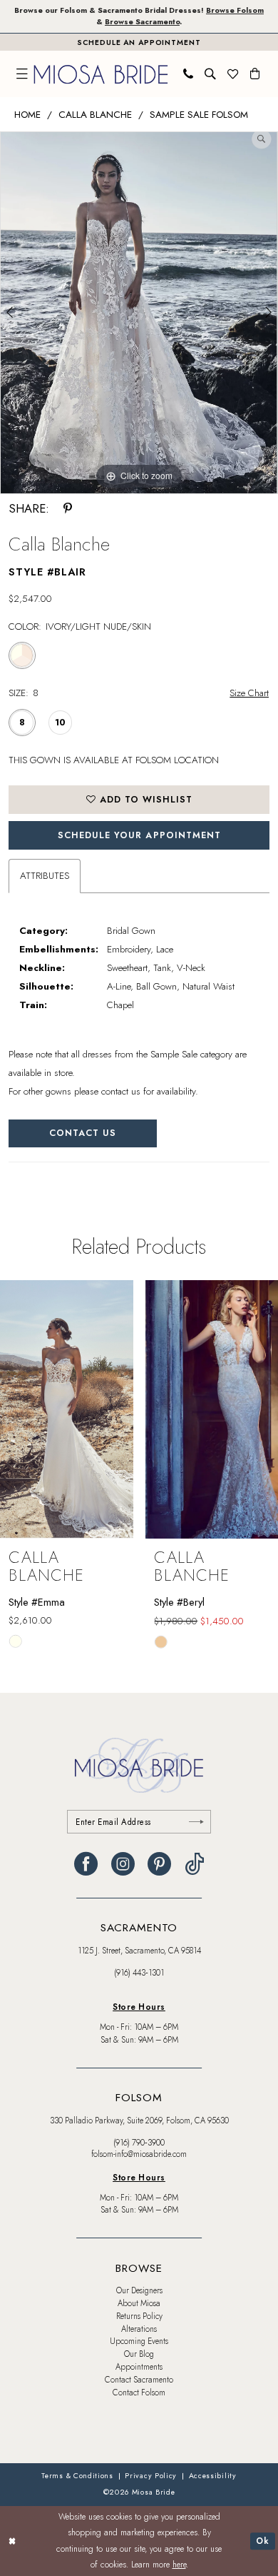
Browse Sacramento (142, 22)
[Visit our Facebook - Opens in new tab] (86, 1864)
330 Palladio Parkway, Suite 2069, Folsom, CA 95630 (139, 2120)
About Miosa (139, 2303)
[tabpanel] (139, 313)
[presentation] (67, 1409)
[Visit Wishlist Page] (233, 74)
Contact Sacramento (139, 2380)
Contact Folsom (139, 2393)
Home (27, 115)
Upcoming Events (139, 2341)
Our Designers (139, 2290)
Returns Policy (139, 2316)
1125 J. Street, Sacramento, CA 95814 (139, 1951)
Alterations (139, 2329)
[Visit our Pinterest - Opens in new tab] (159, 1864)
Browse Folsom (235, 10)
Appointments (139, 2367)
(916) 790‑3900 (139, 2143)
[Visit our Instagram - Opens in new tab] (123, 1864)
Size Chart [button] (249, 693)
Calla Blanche (95, 115)
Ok (263, 2541)
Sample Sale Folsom (199, 115)
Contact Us (83, 1133)
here (179, 2564)
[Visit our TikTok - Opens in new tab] (194, 1864)
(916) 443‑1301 (139, 1973)
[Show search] (211, 74)
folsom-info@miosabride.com (139, 2154)
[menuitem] (23, 74)
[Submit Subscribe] (197, 1822)
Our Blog (139, 2354)
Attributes (45, 876)
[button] (23, 74)
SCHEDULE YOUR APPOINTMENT (139, 835)
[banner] (101, 74)
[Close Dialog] (12, 2541)
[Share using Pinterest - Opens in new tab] (68, 509)
